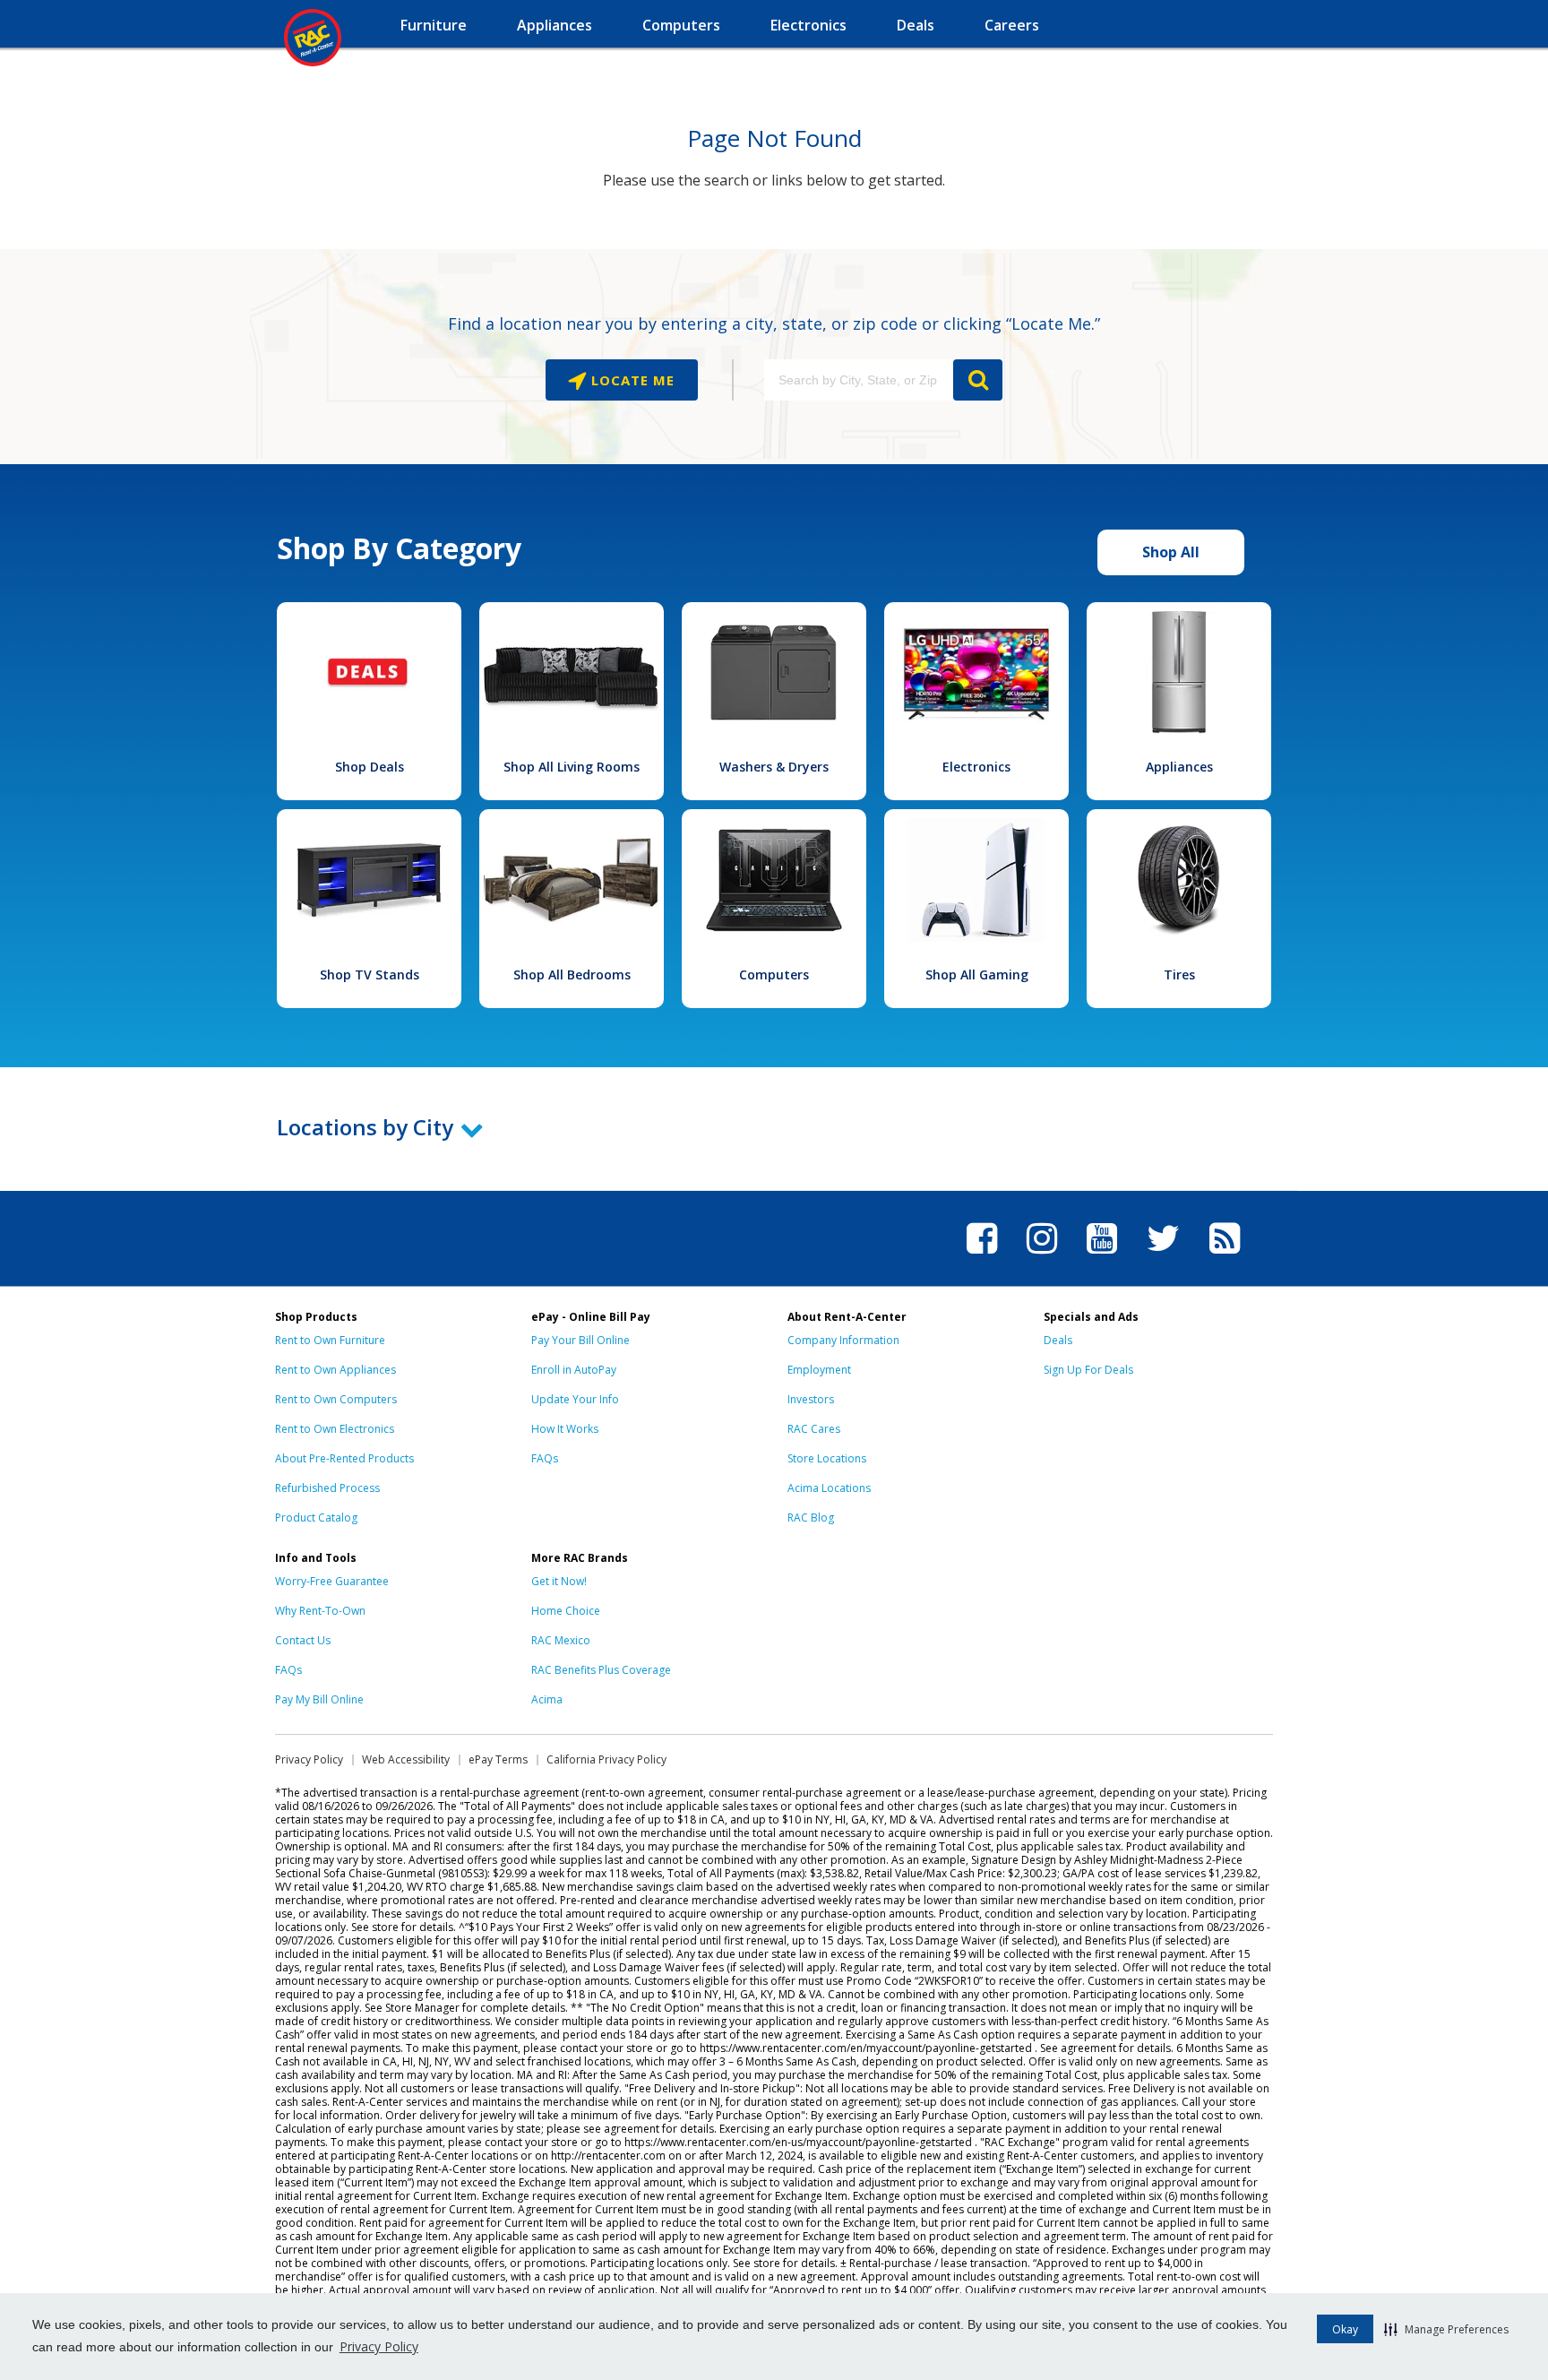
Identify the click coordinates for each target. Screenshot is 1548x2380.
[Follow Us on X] (1163, 1256)
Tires (1179, 974)
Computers (774, 974)
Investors (811, 1399)
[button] (1446, 2329)
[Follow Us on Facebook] (982, 1256)
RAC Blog (811, 1518)
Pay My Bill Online (319, 1699)
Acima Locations (829, 1488)
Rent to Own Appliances (335, 1370)
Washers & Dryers (774, 767)
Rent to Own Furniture (330, 1340)
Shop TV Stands (370, 974)
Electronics (976, 767)
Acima (547, 1699)
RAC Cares (814, 1429)
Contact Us (303, 1640)
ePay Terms (498, 1759)
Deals (1058, 1340)
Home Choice (566, 1611)
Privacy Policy (379, 2346)
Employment (819, 1370)
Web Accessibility (406, 1759)
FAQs (545, 1458)
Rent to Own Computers (336, 1399)
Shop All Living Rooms (572, 767)
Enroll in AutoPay (574, 1370)
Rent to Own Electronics (335, 1429)
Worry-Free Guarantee (332, 1581)
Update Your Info (575, 1399)
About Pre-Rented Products (344, 1458)
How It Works (565, 1429)
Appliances (1179, 767)
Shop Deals (370, 767)
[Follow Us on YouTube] (1102, 1256)
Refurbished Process (327, 1488)
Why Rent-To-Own (320, 1611)
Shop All (1171, 552)
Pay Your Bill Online (580, 1340)
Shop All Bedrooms (572, 974)
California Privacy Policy (606, 1759)
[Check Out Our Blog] (1225, 1256)
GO (978, 380)
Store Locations (827, 1458)
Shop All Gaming (977, 974)
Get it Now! (559, 1581)
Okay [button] (1345, 2329)
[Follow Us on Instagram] (1042, 1256)
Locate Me (631, 380)
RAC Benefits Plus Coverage (601, 1670)
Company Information (843, 1340)
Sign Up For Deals (1088, 1370)
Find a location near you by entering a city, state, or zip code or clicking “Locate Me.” (774, 323)
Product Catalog (316, 1518)
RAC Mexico (561, 1640)
